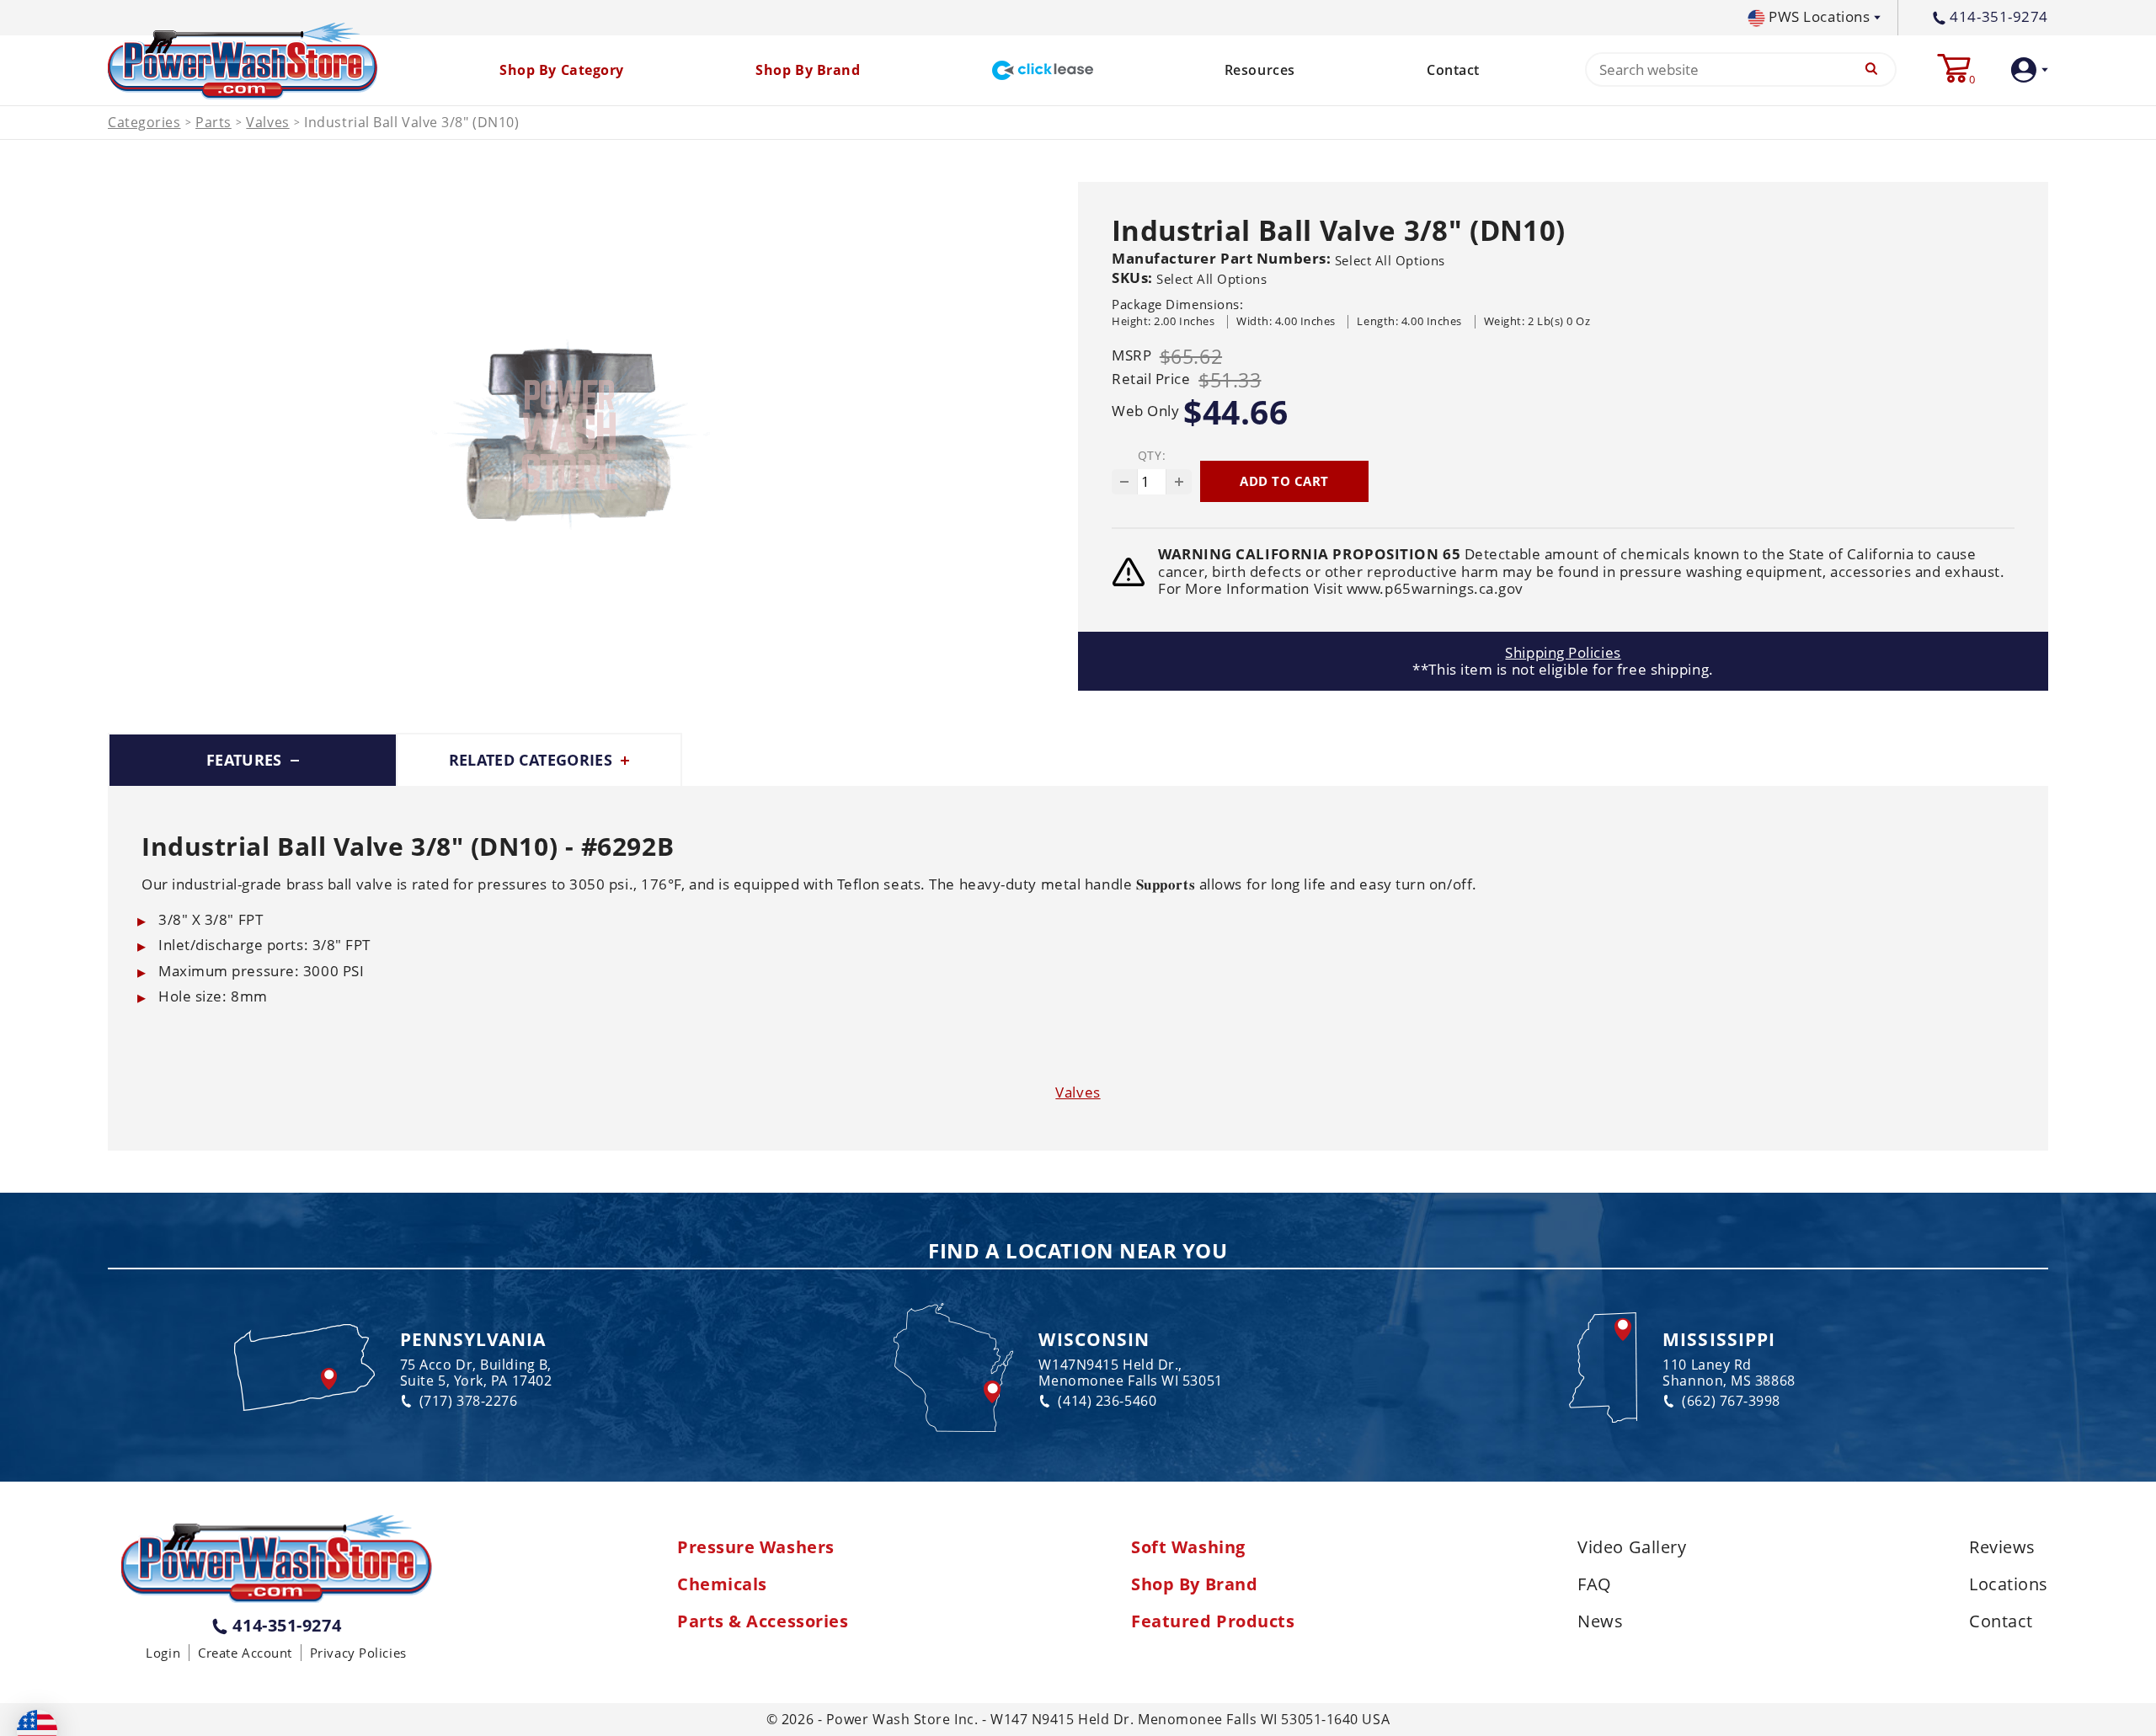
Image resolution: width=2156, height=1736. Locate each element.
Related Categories (533, 760)
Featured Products (1213, 1621)
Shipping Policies (1563, 652)
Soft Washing (1188, 1547)
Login (163, 1653)
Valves (267, 123)
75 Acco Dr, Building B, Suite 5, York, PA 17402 (476, 1373)
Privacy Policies (358, 1653)
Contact (1453, 70)
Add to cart (1284, 481)
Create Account (245, 1653)
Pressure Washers (756, 1547)
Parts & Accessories (763, 1621)
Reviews (2002, 1547)
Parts (213, 123)
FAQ (1595, 1584)
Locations (2009, 1584)
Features (246, 760)
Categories (144, 123)
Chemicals (722, 1584)
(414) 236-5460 (1107, 1401)
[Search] (1871, 69)
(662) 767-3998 (1731, 1401)
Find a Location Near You (1078, 1252)
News (1600, 1621)
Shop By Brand (1194, 1584)
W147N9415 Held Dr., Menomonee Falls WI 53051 (1130, 1373)
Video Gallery (1632, 1547)
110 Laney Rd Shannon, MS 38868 (1729, 1373)
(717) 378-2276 (469, 1401)
